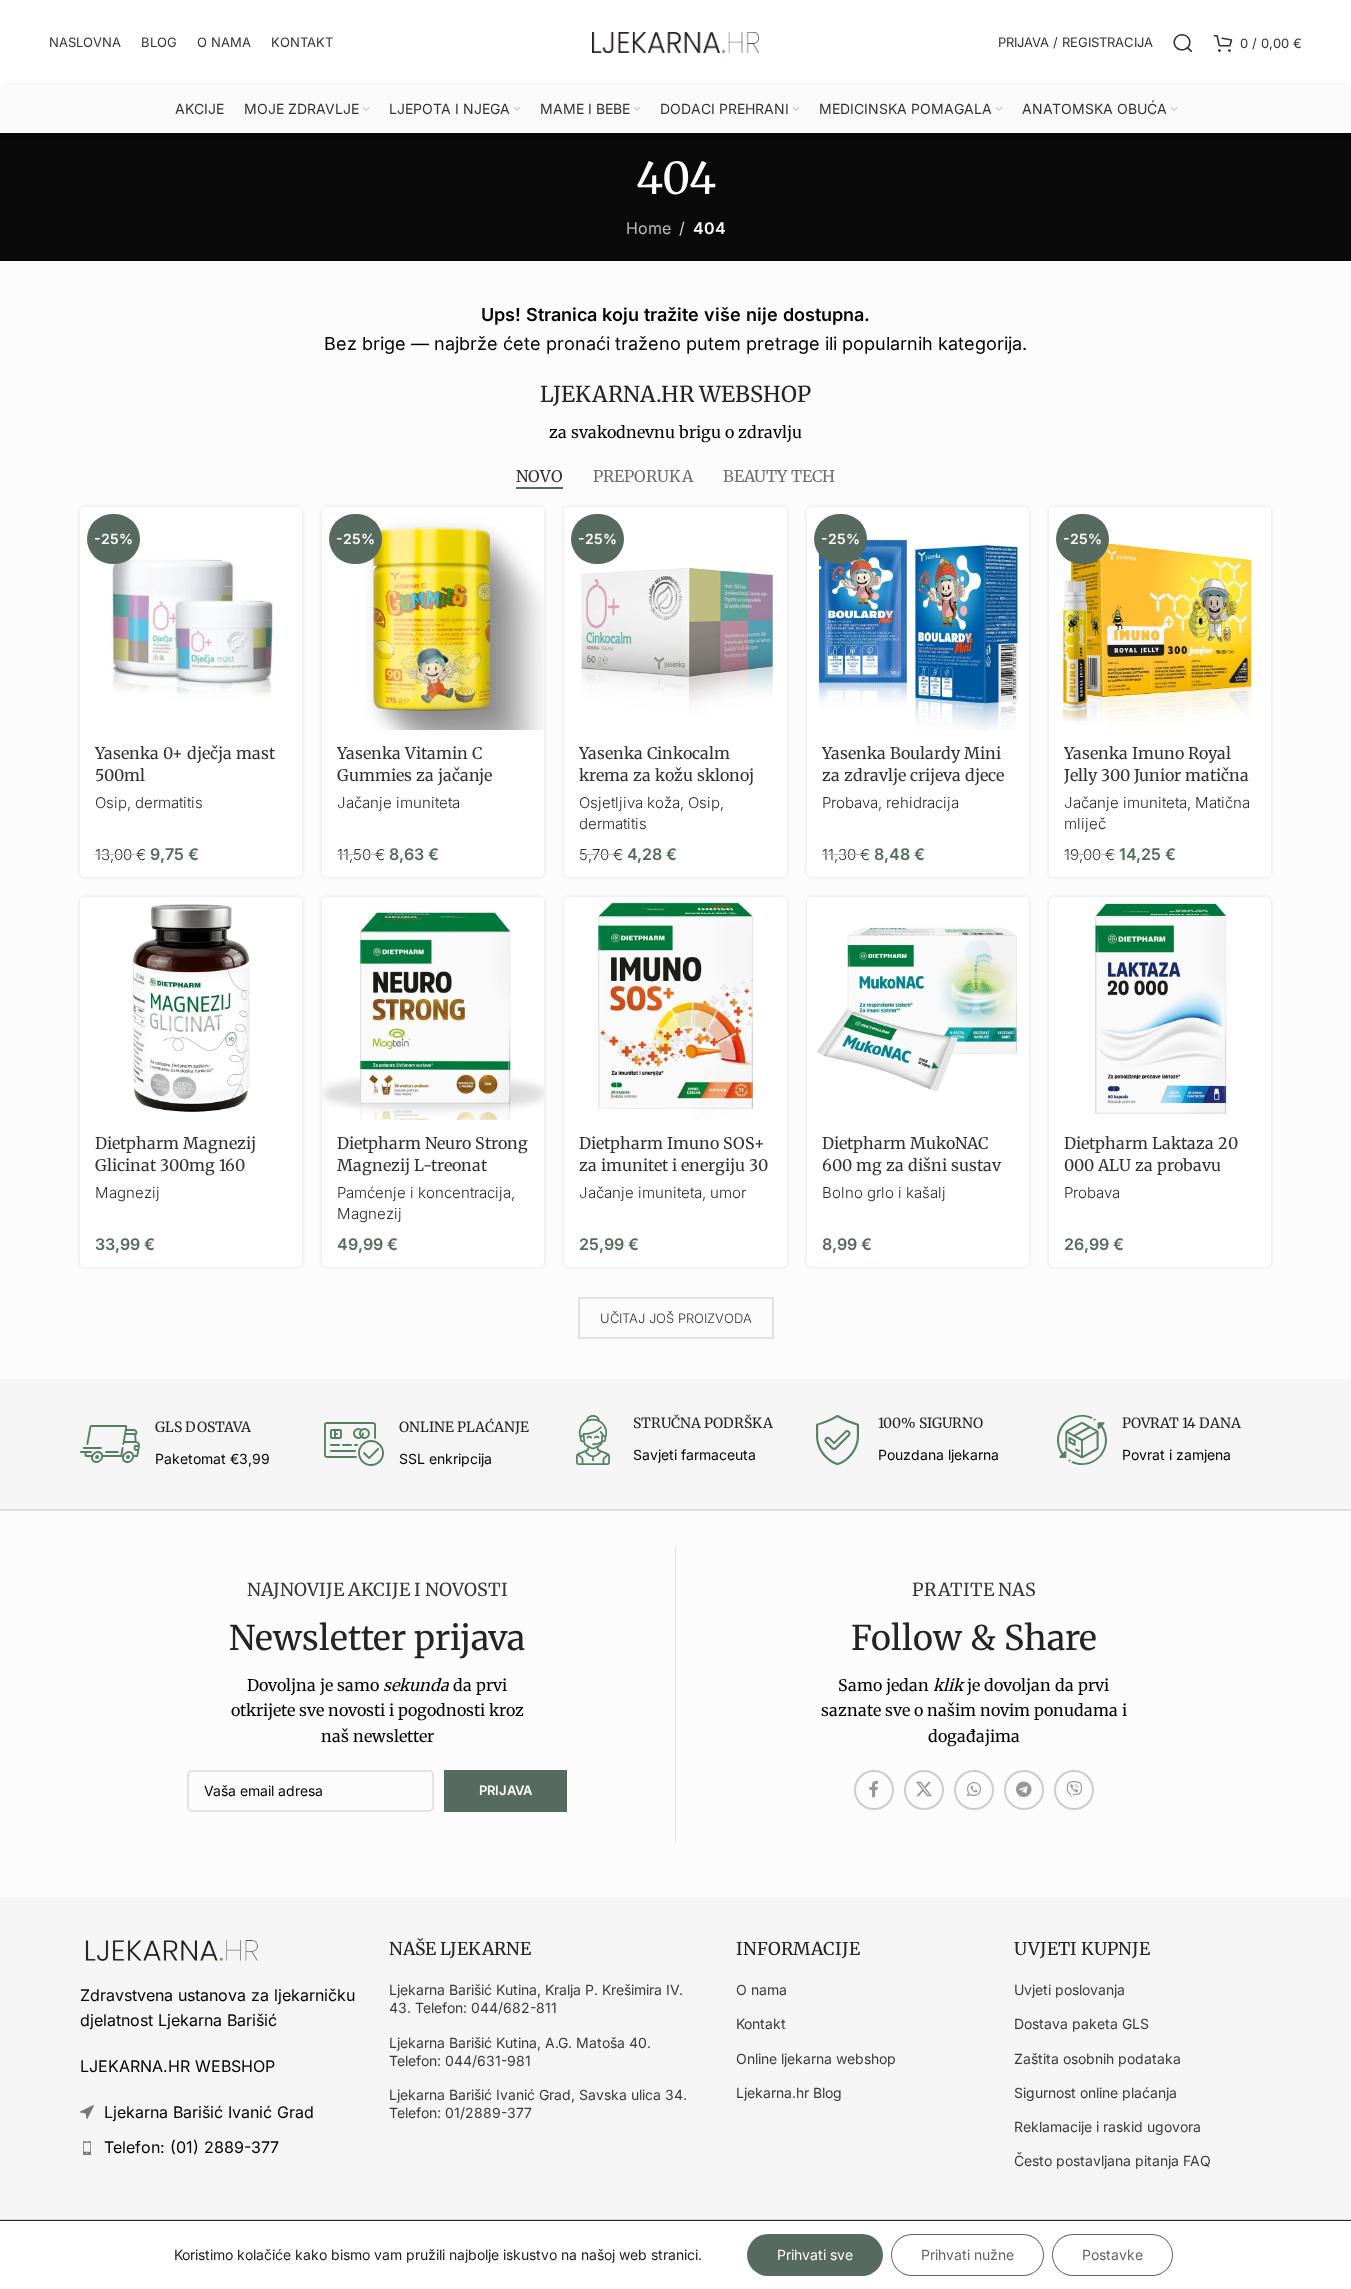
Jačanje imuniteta (398, 802)
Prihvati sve (815, 2254)
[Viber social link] (1074, 1790)
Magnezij (127, 1192)
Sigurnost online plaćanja (1095, 2092)
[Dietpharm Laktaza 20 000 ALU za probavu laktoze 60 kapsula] (1160, 1008)
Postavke (1112, 2254)
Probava (1092, 1192)
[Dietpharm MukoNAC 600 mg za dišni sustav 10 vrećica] (918, 1008)
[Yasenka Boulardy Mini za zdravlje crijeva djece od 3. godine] (918, 618)
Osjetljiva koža (629, 802)
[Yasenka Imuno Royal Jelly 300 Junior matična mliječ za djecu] (1160, 618)
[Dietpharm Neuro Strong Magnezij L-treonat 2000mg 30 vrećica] (433, 1008)
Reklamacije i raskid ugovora (1107, 2126)
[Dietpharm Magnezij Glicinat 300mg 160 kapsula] (191, 1008)
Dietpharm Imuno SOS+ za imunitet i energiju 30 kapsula (673, 1165)
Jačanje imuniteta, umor (662, 1192)
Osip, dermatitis (149, 802)
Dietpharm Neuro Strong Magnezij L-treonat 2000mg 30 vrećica (432, 1165)
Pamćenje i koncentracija (424, 1192)
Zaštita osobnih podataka (1097, 2058)
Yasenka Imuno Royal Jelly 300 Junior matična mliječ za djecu (1156, 775)
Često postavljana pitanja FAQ (1112, 2160)
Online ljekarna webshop (816, 2058)
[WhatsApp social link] (974, 1790)
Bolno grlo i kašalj (884, 1192)
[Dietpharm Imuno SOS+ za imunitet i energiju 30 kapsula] (675, 1008)
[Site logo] (676, 41)
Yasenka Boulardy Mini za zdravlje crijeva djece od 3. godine (913, 775)
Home (648, 228)
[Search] (1183, 43)
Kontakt (761, 2023)
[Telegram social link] (1024, 1790)
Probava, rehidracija (890, 802)
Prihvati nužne (967, 2254)
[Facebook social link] (874, 1790)
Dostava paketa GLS (1081, 2023)
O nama (761, 1989)
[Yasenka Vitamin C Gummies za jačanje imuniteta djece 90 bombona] (433, 618)
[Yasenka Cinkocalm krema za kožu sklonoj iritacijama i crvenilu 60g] (675, 618)
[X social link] (924, 1790)
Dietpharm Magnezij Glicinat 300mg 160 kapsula (175, 1165)
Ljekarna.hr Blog (789, 2092)
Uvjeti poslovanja (1069, 1989)
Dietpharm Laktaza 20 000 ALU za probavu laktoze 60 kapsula (1151, 1165)
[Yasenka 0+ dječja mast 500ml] (191, 618)
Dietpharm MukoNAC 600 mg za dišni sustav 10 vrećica (911, 1165)
